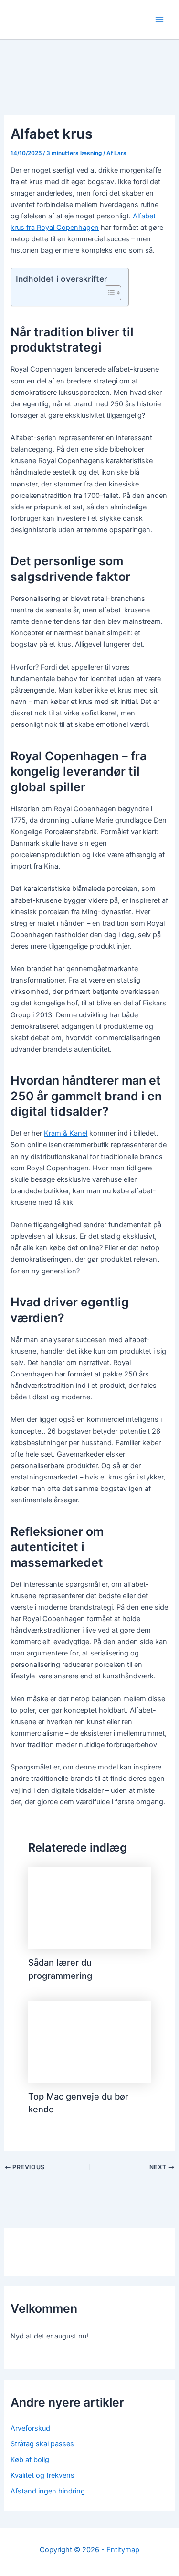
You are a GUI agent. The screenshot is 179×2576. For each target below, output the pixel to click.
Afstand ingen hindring (48, 2491)
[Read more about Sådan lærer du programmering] (89, 1908)
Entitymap (123, 2550)
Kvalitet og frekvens (42, 2475)
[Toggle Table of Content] (108, 293)
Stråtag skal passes (42, 2444)
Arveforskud (30, 2428)
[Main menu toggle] (159, 20)
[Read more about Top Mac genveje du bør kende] (89, 2042)
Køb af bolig (30, 2460)
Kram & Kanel (66, 1133)
